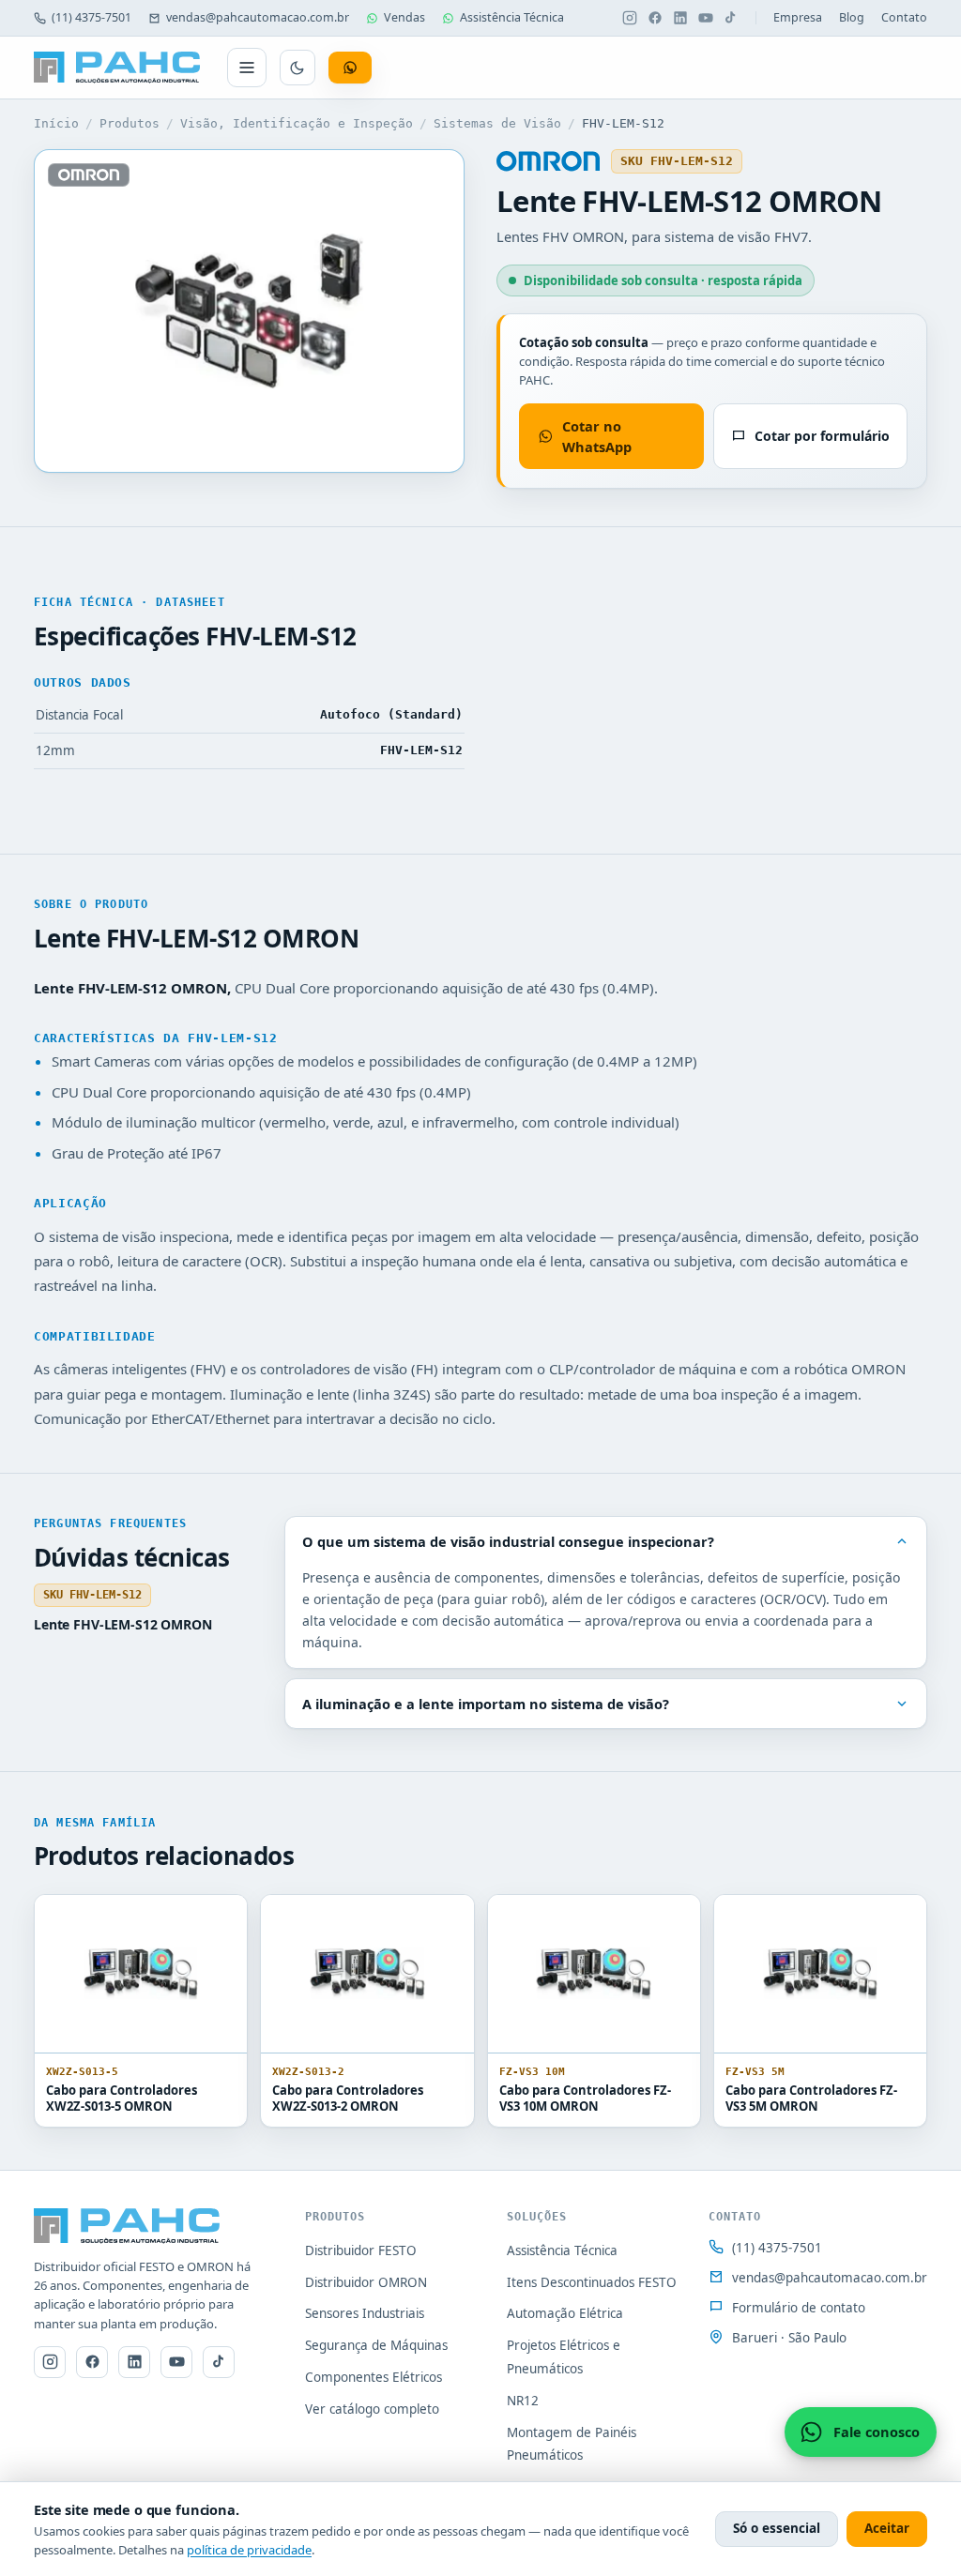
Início (56, 123)
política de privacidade (249, 2550)
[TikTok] (731, 18)
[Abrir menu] (247, 68)
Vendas (404, 17)
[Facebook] (655, 18)
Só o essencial (777, 2528)
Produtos (130, 123)
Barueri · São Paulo (789, 2338)
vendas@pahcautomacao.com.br (258, 17)
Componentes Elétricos (374, 2377)
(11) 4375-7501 (92, 17)
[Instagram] (630, 18)
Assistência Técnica (512, 17)
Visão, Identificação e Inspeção (297, 123)
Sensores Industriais (365, 2313)
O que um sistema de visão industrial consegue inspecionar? (508, 1541)
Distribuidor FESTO (361, 2250)
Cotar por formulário (822, 436)
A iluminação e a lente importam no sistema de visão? (486, 1704)
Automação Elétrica (565, 2313)
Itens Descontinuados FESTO (592, 2282)
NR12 (523, 2401)
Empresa (798, 17)
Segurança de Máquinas (376, 2345)
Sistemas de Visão (497, 123)
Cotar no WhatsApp (597, 436)
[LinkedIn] (680, 18)
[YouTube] (706, 18)
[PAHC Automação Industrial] (117, 68)
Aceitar (887, 2528)
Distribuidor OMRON (366, 2282)
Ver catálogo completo (372, 2409)
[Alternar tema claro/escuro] (297, 68)
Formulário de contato (799, 2308)
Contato (904, 17)
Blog (852, 17)
